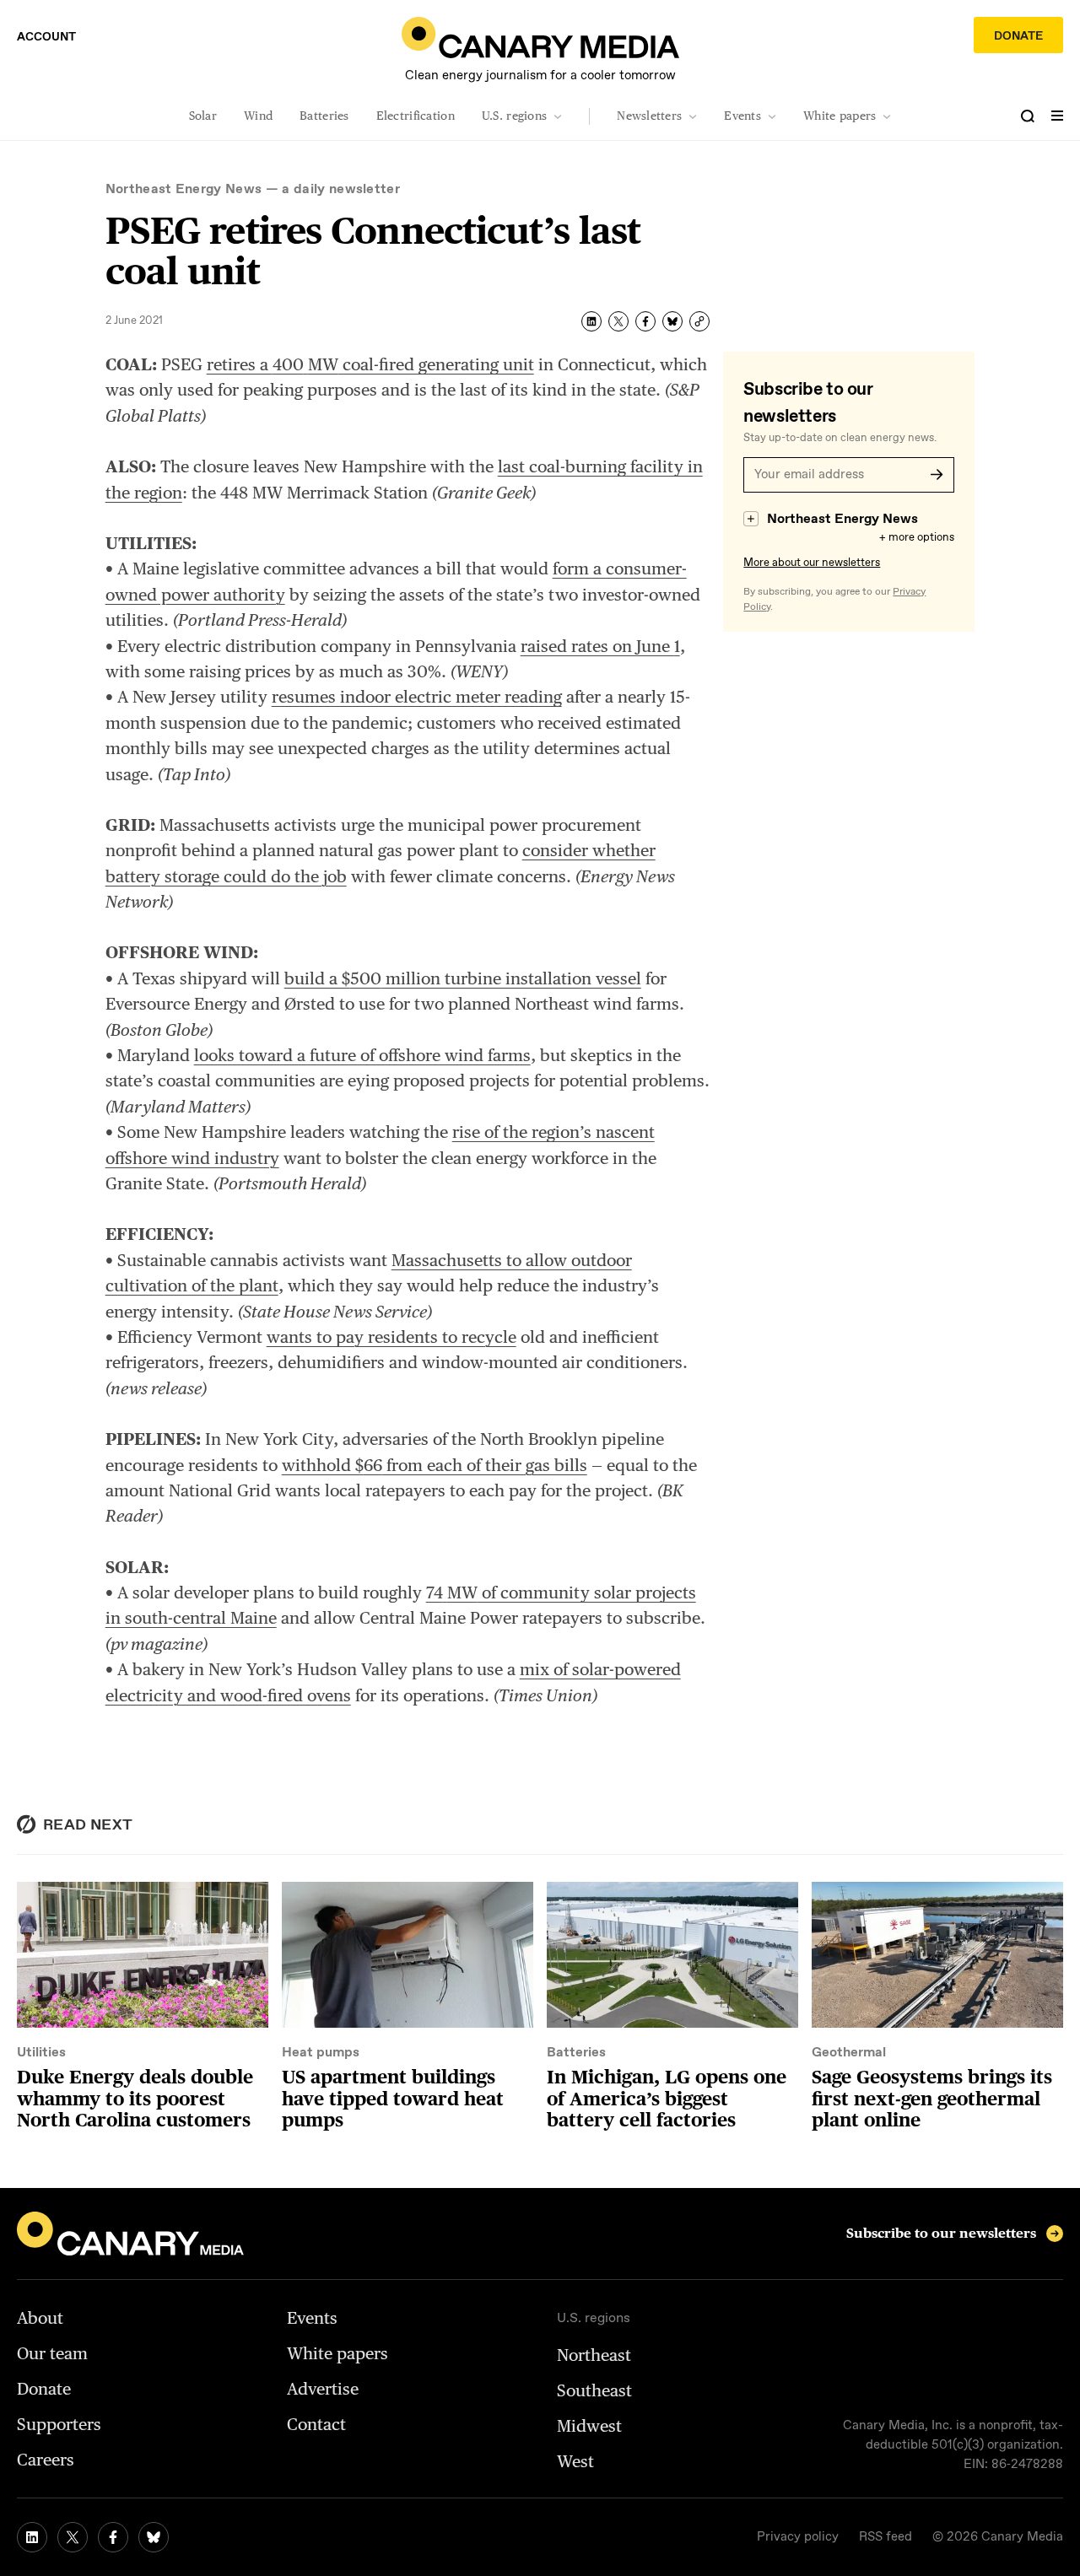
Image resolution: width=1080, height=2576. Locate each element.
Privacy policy (798, 2537)
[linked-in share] (591, 321)
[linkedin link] (32, 2537)
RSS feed (886, 2537)
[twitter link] (73, 2537)
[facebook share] (645, 321)
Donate (1018, 36)
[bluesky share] (672, 321)
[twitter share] (618, 321)
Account (46, 37)
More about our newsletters (812, 563)
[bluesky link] (154, 2537)
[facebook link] (113, 2537)
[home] (540, 38)
